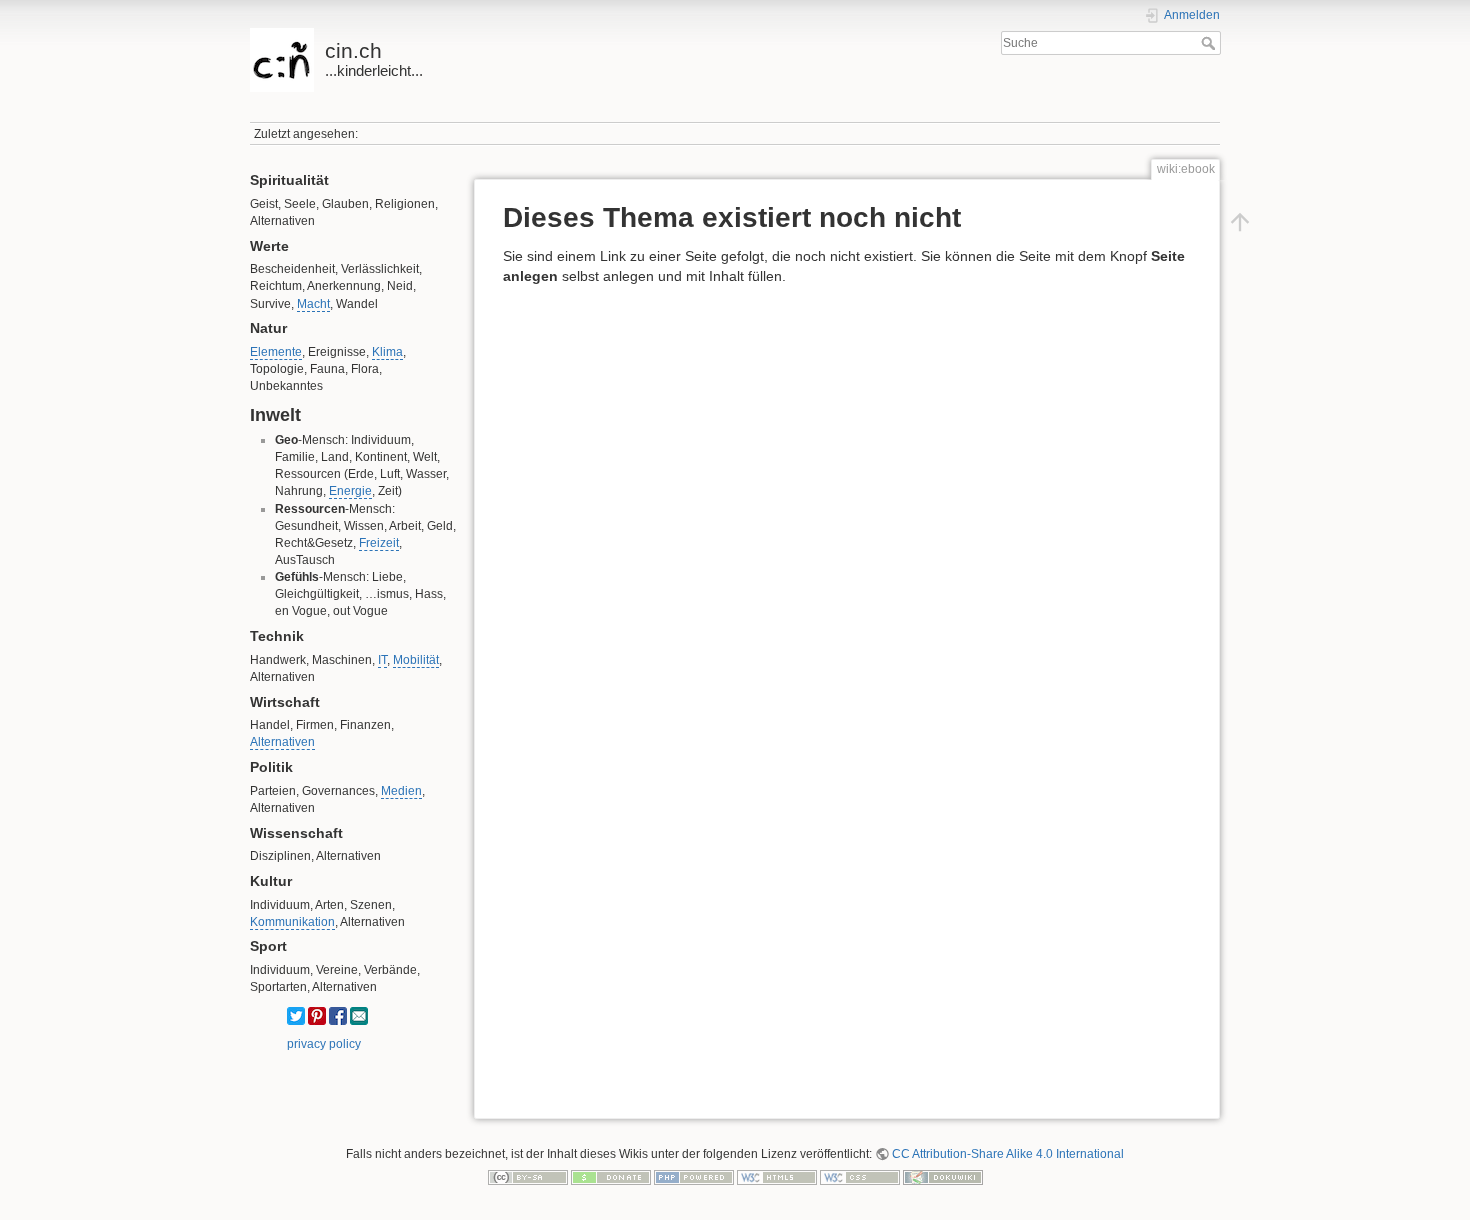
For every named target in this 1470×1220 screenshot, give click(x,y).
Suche (1210, 43)
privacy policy (324, 1044)
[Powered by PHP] (694, 1177)
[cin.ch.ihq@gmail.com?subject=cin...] (359, 1016)
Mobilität (416, 660)
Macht (313, 304)
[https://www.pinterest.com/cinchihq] (317, 1016)
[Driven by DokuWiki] (943, 1177)
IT (382, 660)
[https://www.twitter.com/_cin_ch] (296, 1016)
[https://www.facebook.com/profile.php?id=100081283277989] (338, 1016)
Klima (387, 352)
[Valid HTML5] (777, 1177)
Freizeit (379, 543)
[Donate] (611, 1177)
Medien (401, 791)
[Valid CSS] (860, 1177)
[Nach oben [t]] (1240, 221)
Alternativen (282, 742)
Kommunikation (292, 922)
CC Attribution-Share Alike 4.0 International (1008, 1154)
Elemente (276, 352)
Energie (350, 491)
